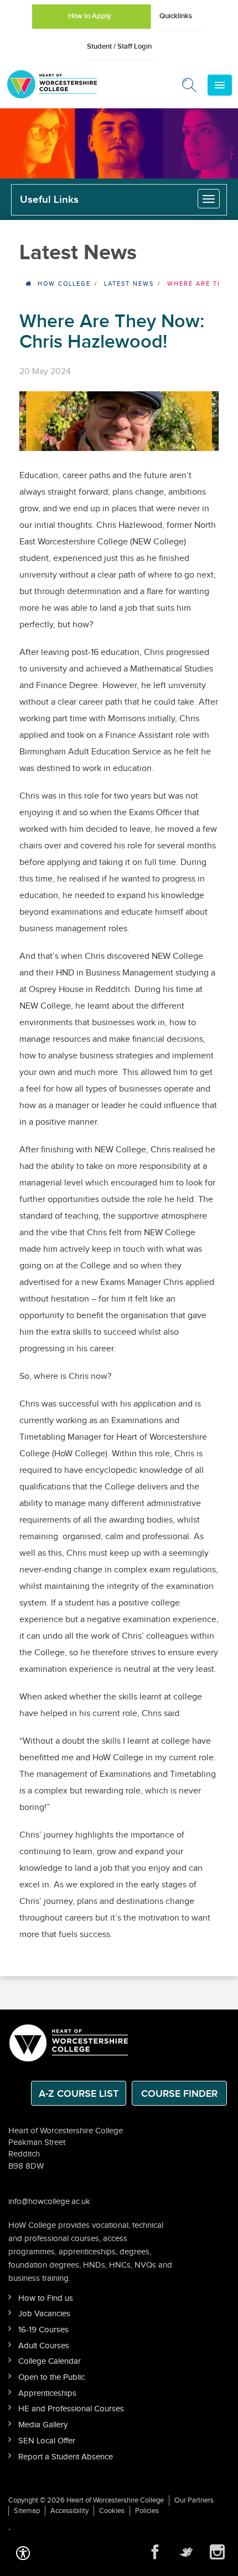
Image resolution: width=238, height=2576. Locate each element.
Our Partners (194, 2500)
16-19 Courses (43, 2330)
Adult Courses (44, 2346)
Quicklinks (176, 16)
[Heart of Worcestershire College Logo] (69, 2042)
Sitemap (27, 2511)
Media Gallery (43, 2425)
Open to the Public (51, 2377)
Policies (147, 2511)
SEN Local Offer (47, 2441)
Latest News (129, 284)
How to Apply (90, 16)
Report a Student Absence (66, 2457)
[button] (23, 2552)
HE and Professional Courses (71, 2409)
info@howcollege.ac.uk (49, 2202)
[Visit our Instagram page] (217, 2552)
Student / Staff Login (119, 46)
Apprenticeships (47, 2393)
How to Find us (46, 2298)
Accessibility (69, 2511)
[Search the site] (190, 87)
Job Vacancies (44, 2314)
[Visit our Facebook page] (155, 2552)
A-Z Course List (79, 2094)
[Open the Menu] (220, 85)
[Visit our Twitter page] (186, 2552)
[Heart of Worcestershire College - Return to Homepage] (67, 84)
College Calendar (50, 2361)
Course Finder (179, 2094)
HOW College (64, 284)
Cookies (112, 2511)
